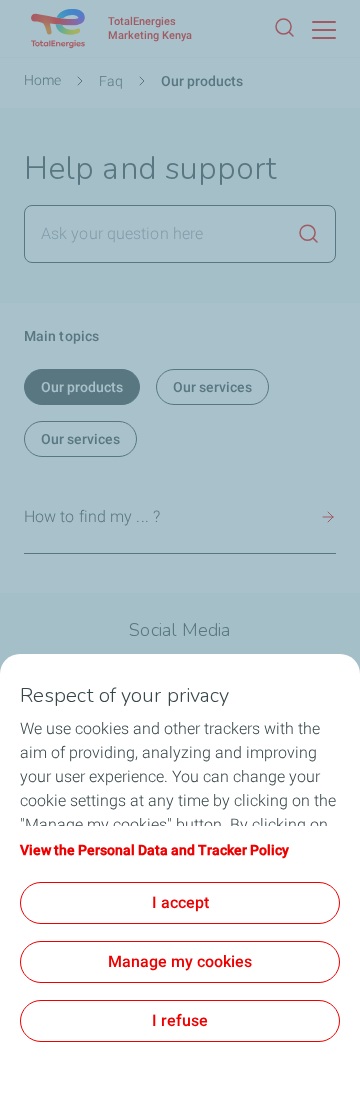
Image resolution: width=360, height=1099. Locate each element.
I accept (180, 902)
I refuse (180, 1020)
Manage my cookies (180, 961)
